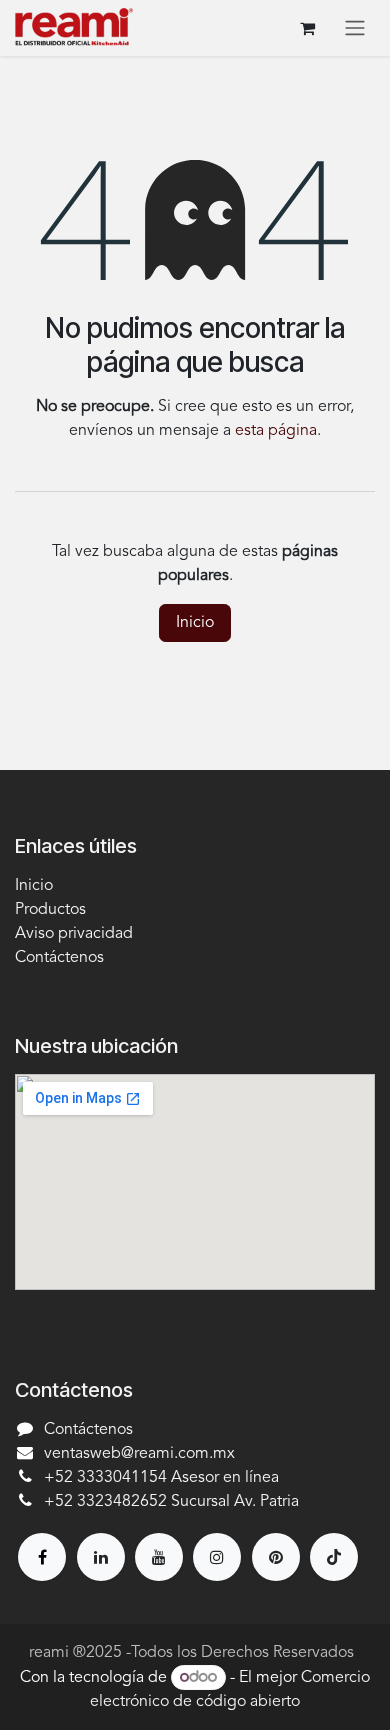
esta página (276, 431)
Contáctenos (59, 958)
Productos (50, 910)
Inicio (195, 623)
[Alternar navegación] (355, 28)
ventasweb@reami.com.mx (139, 1454)
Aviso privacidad (74, 934)
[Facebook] (42, 1557)
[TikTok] (334, 1557)
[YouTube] (159, 1557)
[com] (276, 1557)
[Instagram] (217, 1557)
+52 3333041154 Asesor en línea (161, 1478)
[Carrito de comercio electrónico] (307, 28)
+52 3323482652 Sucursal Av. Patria (171, 1502)
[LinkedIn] (101, 1557)
